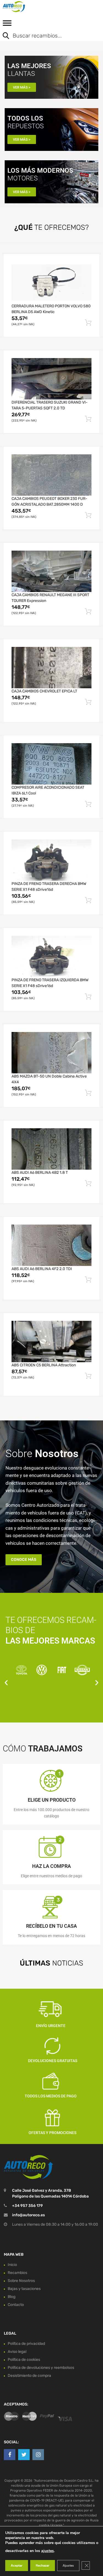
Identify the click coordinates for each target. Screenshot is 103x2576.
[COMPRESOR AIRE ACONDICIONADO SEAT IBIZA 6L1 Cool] (51, 764)
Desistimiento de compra (29, 2376)
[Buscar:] (47, 36)
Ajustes (68, 2566)
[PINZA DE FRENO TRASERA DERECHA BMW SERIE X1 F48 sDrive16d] (51, 860)
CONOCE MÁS (24, 1560)
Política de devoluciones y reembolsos (41, 2368)
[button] (6, 1683)
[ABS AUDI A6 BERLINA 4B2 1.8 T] (51, 1149)
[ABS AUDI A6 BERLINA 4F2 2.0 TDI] (51, 1245)
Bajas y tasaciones (24, 2289)
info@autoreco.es (28, 2215)
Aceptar (17, 2566)
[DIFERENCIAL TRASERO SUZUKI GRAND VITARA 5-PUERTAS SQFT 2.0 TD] (51, 379)
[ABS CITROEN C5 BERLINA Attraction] (51, 1342)
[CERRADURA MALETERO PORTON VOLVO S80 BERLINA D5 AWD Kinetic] (51, 282)
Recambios (17, 2273)
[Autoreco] (27, 7)
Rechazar (43, 2566)
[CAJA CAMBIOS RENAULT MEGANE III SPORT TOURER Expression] (51, 571)
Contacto (16, 2305)
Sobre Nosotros (21, 2281)
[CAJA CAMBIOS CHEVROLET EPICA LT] (51, 668)
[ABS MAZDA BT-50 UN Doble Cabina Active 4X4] (51, 1053)
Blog (12, 2297)
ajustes (48, 2551)
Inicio (12, 2265)
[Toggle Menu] (7, 25)
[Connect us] (10, 2455)
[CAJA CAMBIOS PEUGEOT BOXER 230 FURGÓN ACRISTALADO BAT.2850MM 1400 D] (51, 475)
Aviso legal (17, 2352)
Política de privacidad (26, 2344)
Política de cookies (24, 2360)
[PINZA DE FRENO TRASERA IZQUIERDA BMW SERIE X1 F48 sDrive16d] (51, 956)
